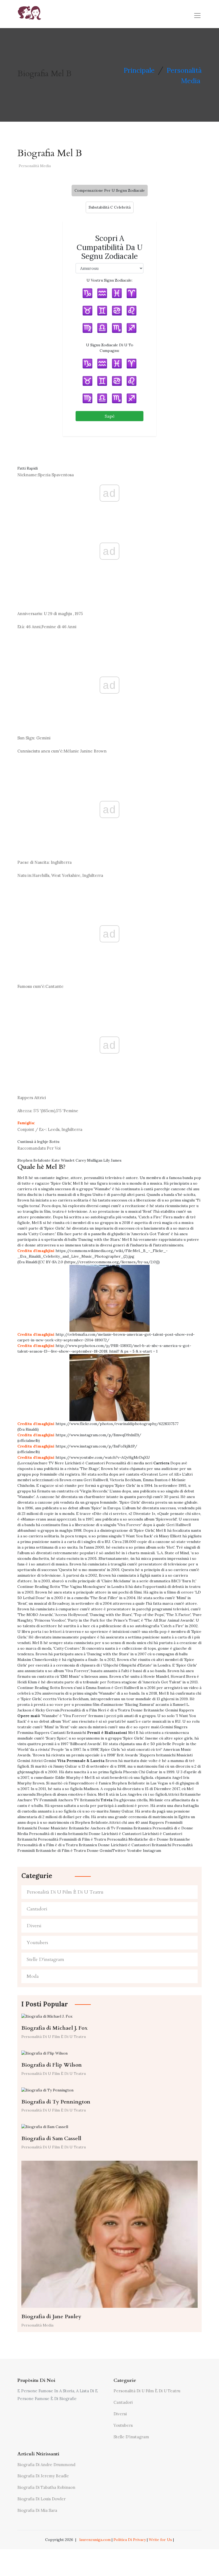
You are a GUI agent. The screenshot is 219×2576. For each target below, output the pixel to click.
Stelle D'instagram (45, 1959)
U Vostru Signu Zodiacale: (109, 280)
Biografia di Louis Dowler (42, 2499)
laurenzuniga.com (95, 2540)
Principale (139, 70)
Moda (33, 1976)
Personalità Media (35, 166)
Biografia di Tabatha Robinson (46, 2487)
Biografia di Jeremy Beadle (43, 2476)
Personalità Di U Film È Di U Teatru (65, 1892)
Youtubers (37, 1943)
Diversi (34, 1926)
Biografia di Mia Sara (37, 2510)
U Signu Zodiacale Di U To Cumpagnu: (110, 348)
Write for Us (160, 2540)
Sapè (110, 416)
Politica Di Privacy (130, 2540)
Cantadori (37, 1909)
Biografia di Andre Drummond (46, 2465)
